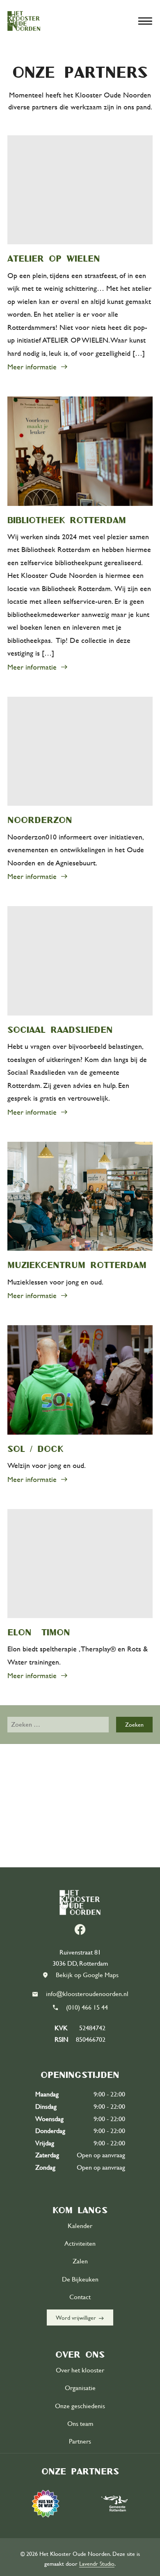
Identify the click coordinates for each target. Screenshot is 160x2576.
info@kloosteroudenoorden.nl (87, 1994)
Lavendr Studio (97, 2564)
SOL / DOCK (35, 1449)
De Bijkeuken (80, 2279)
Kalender (80, 2226)
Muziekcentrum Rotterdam (77, 1265)
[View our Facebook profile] (80, 1929)
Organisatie (80, 2388)
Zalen (80, 2261)
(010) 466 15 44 (87, 2008)
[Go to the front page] (24, 21)
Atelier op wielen (54, 258)
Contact (80, 2297)
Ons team (80, 2424)
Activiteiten (80, 2244)
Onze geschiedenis (80, 2406)
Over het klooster (80, 2370)
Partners (80, 2442)
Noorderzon (40, 820)
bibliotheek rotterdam (67, 520)
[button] (145, 21)
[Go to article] (80, 190)
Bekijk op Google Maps (87, 1975)
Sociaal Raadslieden (60, 1029)
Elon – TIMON (39, 1632)
